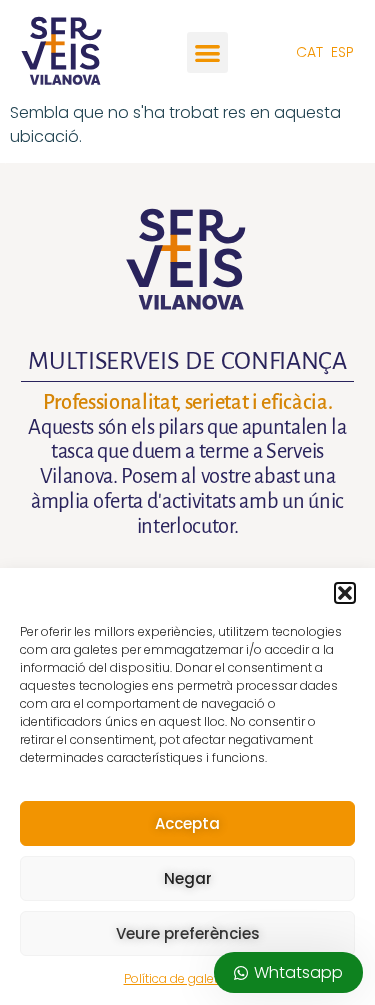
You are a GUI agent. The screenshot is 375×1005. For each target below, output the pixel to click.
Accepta (187, 823)
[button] (345, 593)
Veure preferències (188, 933)
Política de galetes (178, 978)
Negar (188, 878)
